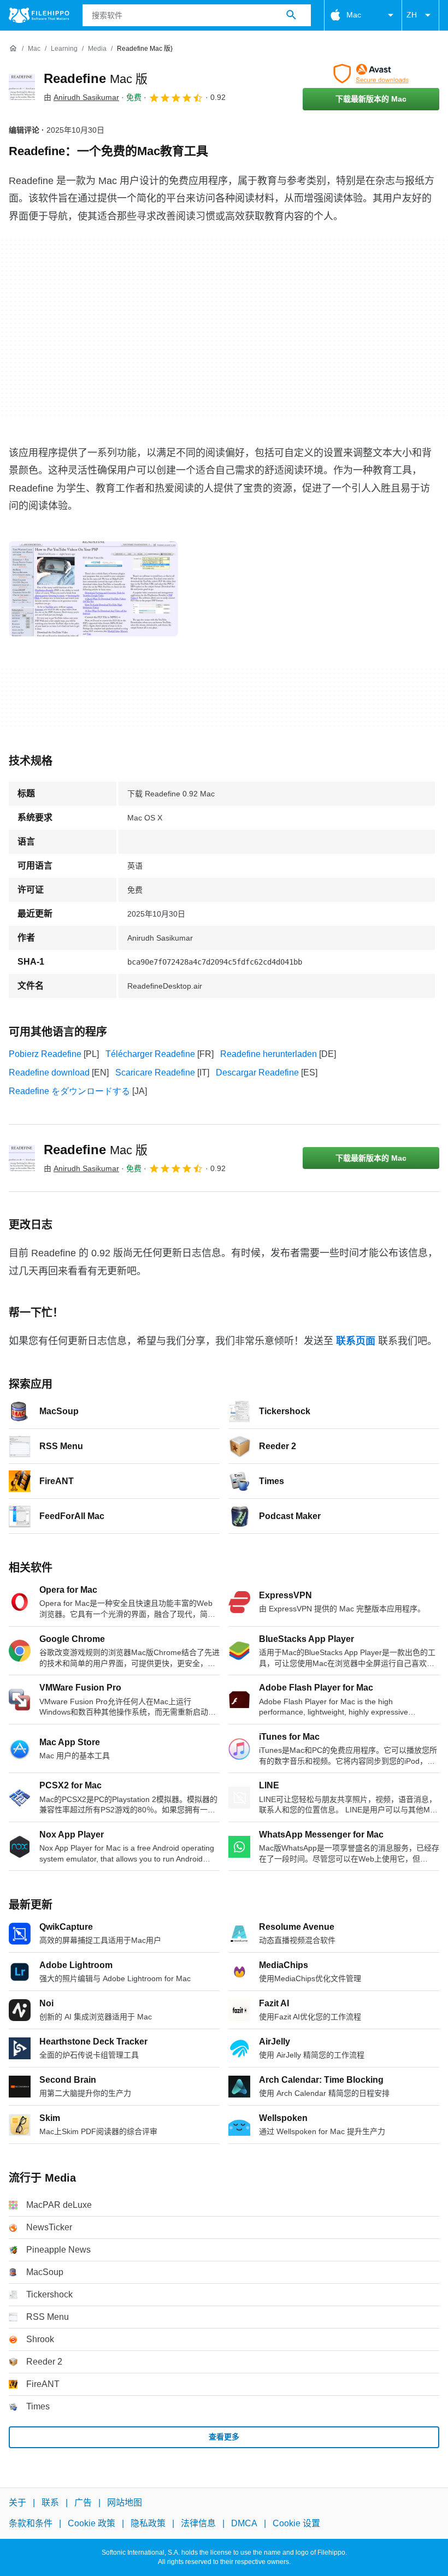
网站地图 (125, 2503)
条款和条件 (31, 2523)
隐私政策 (148, 2523)
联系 (50, 2503)
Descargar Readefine (257, 1073)
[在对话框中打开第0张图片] (93, 589)
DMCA (244, 2523)
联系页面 (356, 1341)
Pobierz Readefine (45, 1054)
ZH (412, 15)
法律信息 (198, 2523)
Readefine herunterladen (269, 1054)
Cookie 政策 (92, 2523)
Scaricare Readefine (155, 1073)
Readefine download (49, 1073)
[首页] (13, 49)
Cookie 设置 (296, 2523)
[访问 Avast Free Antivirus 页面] (371, 74)
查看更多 (224, 2437)
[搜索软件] (291, 15)
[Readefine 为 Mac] (22, 87)
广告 (83, 2503)
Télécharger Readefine (150, 1054)
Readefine (96, 78)
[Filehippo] (39, 15)
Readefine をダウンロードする (69, 1091)
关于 (17, 2503)
